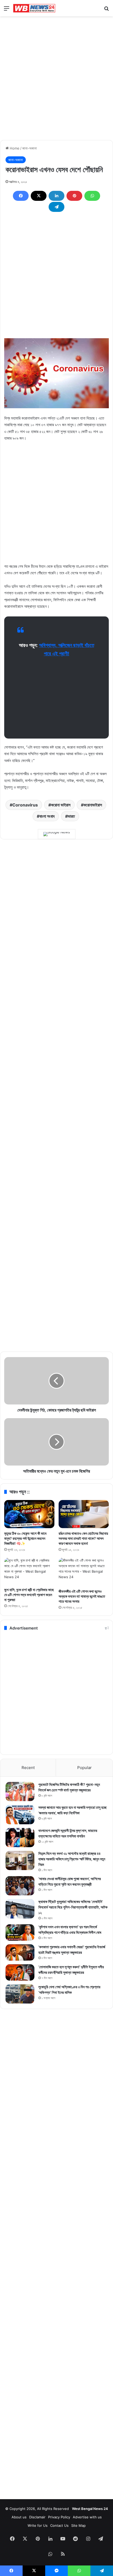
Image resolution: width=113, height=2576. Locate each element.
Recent (28, 1768)
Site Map (78, 2525)
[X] (39, 196)
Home (14, 148)
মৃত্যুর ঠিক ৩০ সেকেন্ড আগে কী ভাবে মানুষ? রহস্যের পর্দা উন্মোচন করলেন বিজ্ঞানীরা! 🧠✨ (25, 1538)
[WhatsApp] (92, 196)
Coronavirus (25, 805)
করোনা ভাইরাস (61, 805)
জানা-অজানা (30, 148)
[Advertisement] (56, 78)
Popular (84, 1768)
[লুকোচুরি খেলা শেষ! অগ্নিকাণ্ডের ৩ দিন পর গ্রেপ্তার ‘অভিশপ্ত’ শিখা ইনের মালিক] (20, 1994)
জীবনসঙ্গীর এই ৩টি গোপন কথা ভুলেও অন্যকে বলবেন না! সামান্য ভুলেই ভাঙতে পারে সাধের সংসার (82, 1596)
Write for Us (38, 2525)
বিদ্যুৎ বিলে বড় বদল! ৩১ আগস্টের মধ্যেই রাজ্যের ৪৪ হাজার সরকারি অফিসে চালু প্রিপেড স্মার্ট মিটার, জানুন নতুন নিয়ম (72, 1859)
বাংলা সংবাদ (47, 816)
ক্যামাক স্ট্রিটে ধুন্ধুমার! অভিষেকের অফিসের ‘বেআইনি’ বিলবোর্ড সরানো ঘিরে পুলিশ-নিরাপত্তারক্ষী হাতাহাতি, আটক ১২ (73, 1907)
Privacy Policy (59, 2517)
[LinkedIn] (56, 196)
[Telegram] (56, 207)
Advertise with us (87, 2517)
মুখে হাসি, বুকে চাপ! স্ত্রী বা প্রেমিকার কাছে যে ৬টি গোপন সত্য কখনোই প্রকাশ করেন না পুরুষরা (29, 1595)
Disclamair (37, 2517)
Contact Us (59, 2525)
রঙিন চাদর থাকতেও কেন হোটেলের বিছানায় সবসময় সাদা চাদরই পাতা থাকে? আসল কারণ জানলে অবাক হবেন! (83, 1538)
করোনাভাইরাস (93, 805)
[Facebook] (21, 196)
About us (19, 2517)
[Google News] (57, 834)
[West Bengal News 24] (34, 8)
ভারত (71, 816)
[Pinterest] (74, 196)
